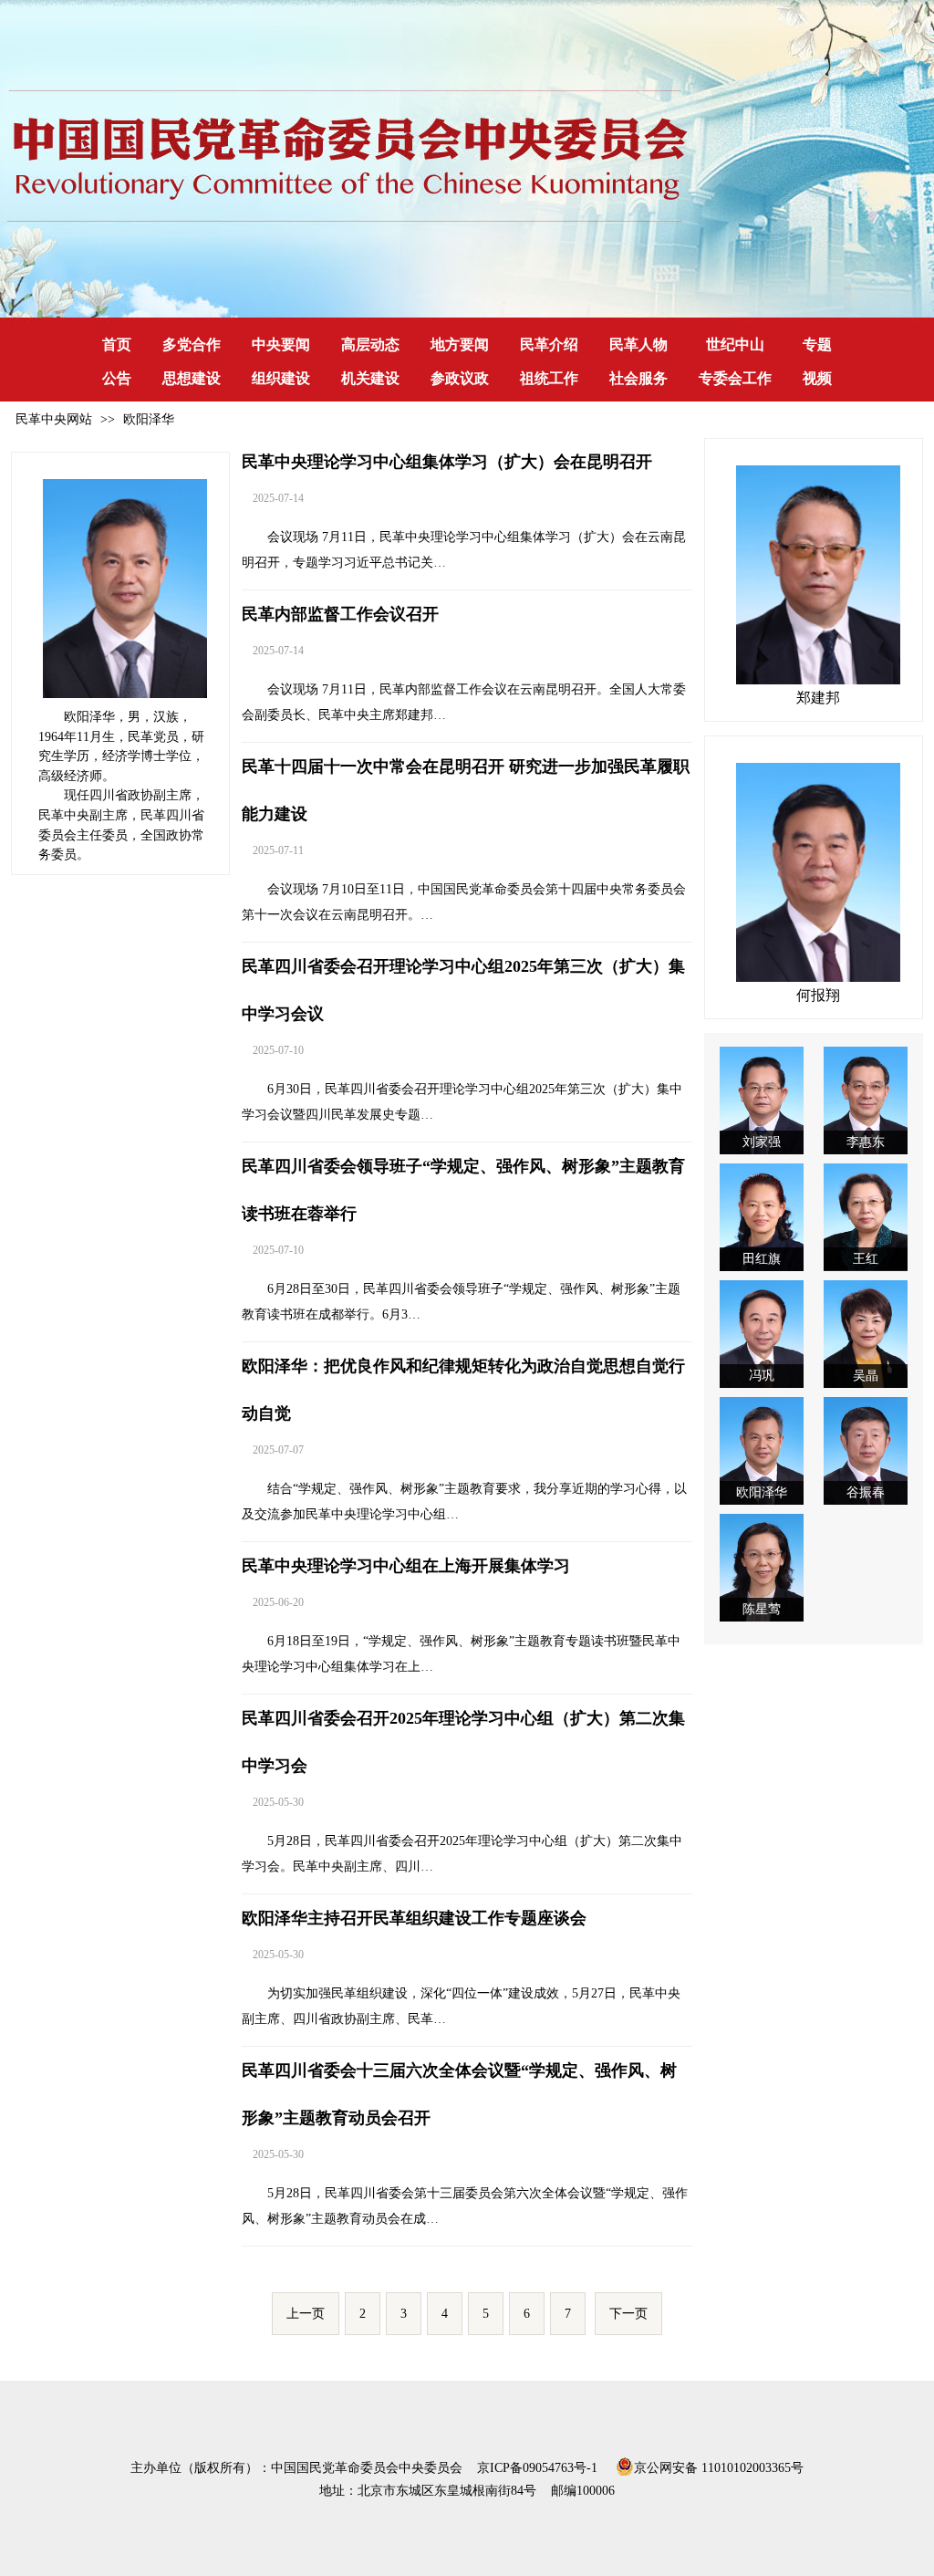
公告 (117, 378)
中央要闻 (281, 344)
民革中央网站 (54, 419)
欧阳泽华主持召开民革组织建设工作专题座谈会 (414, 1918)
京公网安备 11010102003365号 (719, 2466)
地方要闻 (460, 344)
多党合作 (192, 344)
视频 (817, 378)
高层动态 (370, 344)
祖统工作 (549, 378)
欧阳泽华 (149, 419)
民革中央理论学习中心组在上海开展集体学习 (406, 1566)
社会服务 (638, 378)
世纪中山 (735, 344)
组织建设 (281, 378)
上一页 (306, 2314)
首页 (117, 344)
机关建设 (370, 378)
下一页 (628, 2314)
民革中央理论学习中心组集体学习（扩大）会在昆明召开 (447, 462)
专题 (817, 344)
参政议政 (460, 378)
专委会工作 (735, 378)
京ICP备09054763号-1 (537, 2468)
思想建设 (192, 378)
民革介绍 (549, 344)
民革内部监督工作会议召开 (340, 614)
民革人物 (638, 344)
